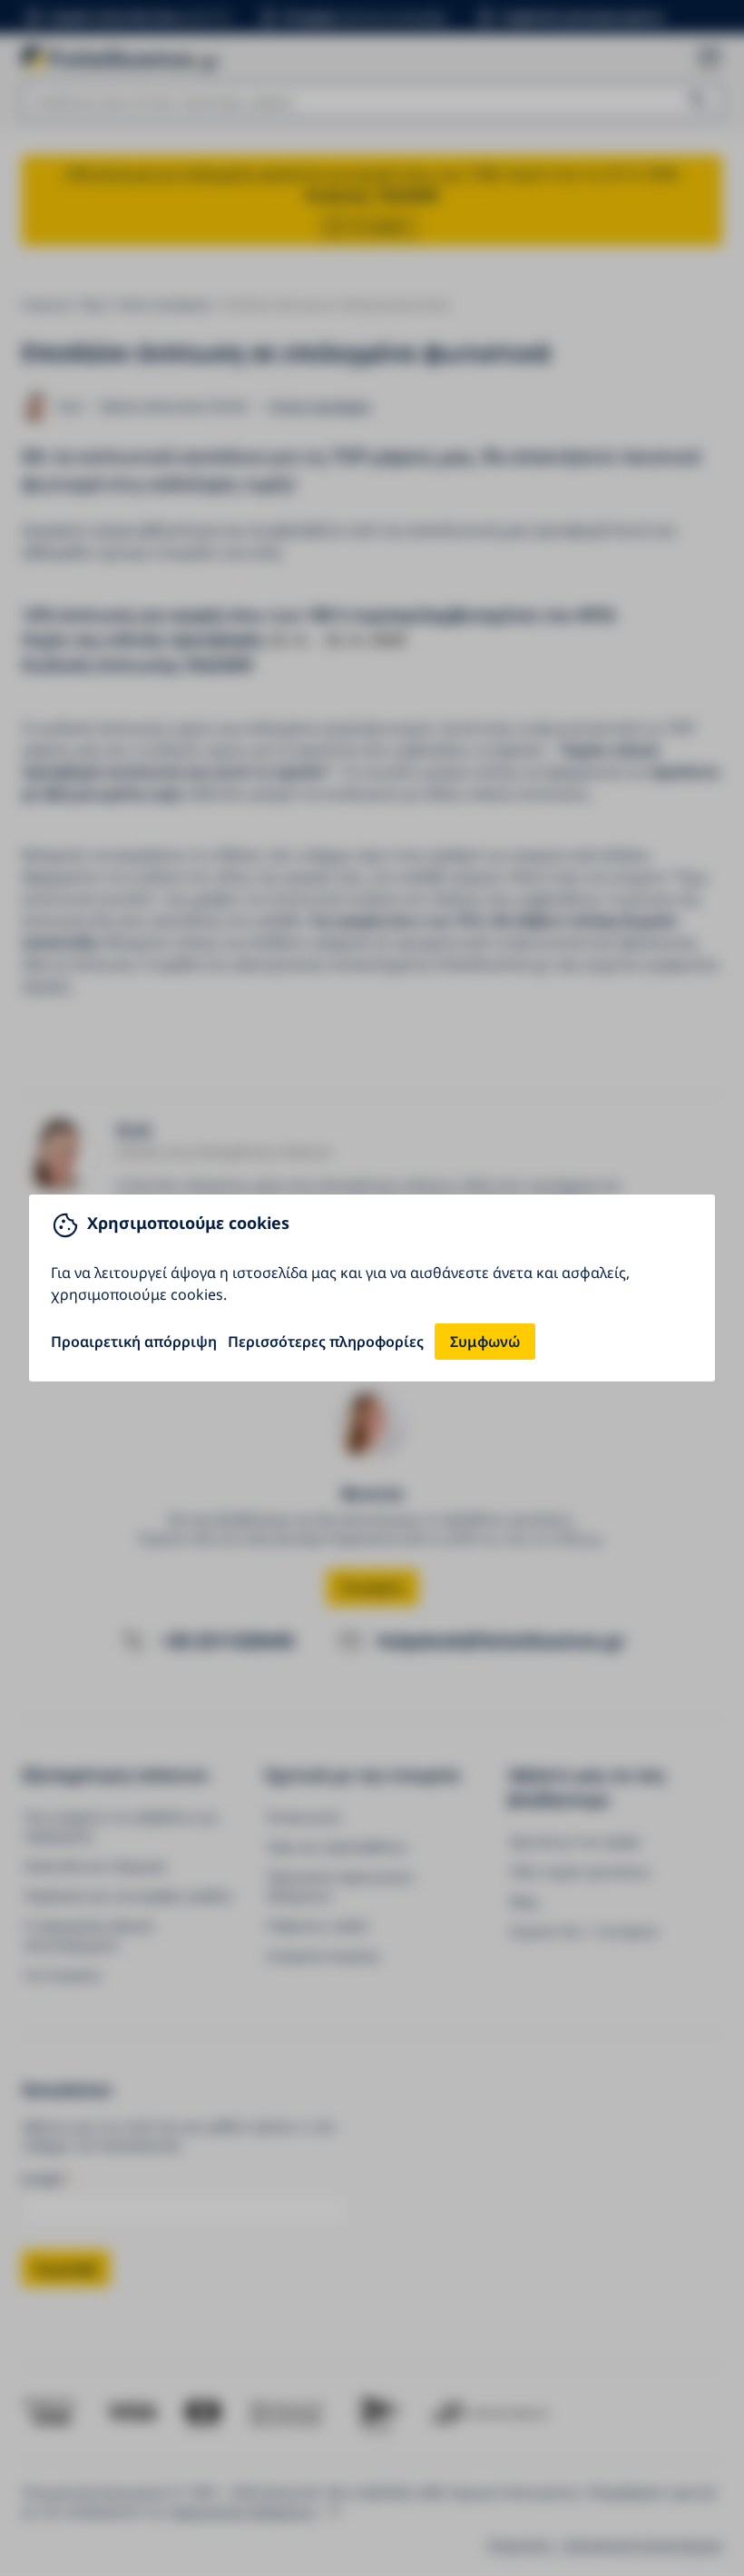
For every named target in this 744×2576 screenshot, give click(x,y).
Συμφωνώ (485, 1342)
